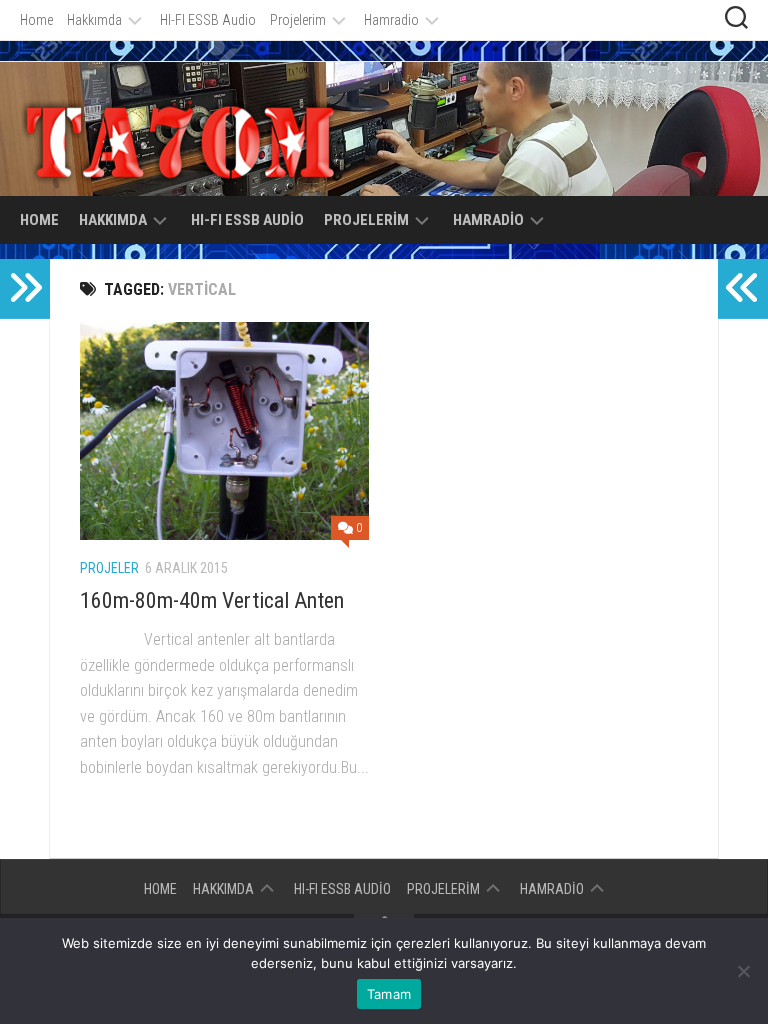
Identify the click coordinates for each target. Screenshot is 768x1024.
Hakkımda (94, 20)
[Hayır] (743, 971)
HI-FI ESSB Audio (208, 20)
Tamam (389, 994)
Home (36, 20)
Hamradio (391, 20)
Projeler (109, 568)
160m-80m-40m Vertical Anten (212, 600)
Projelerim (298, 20)
